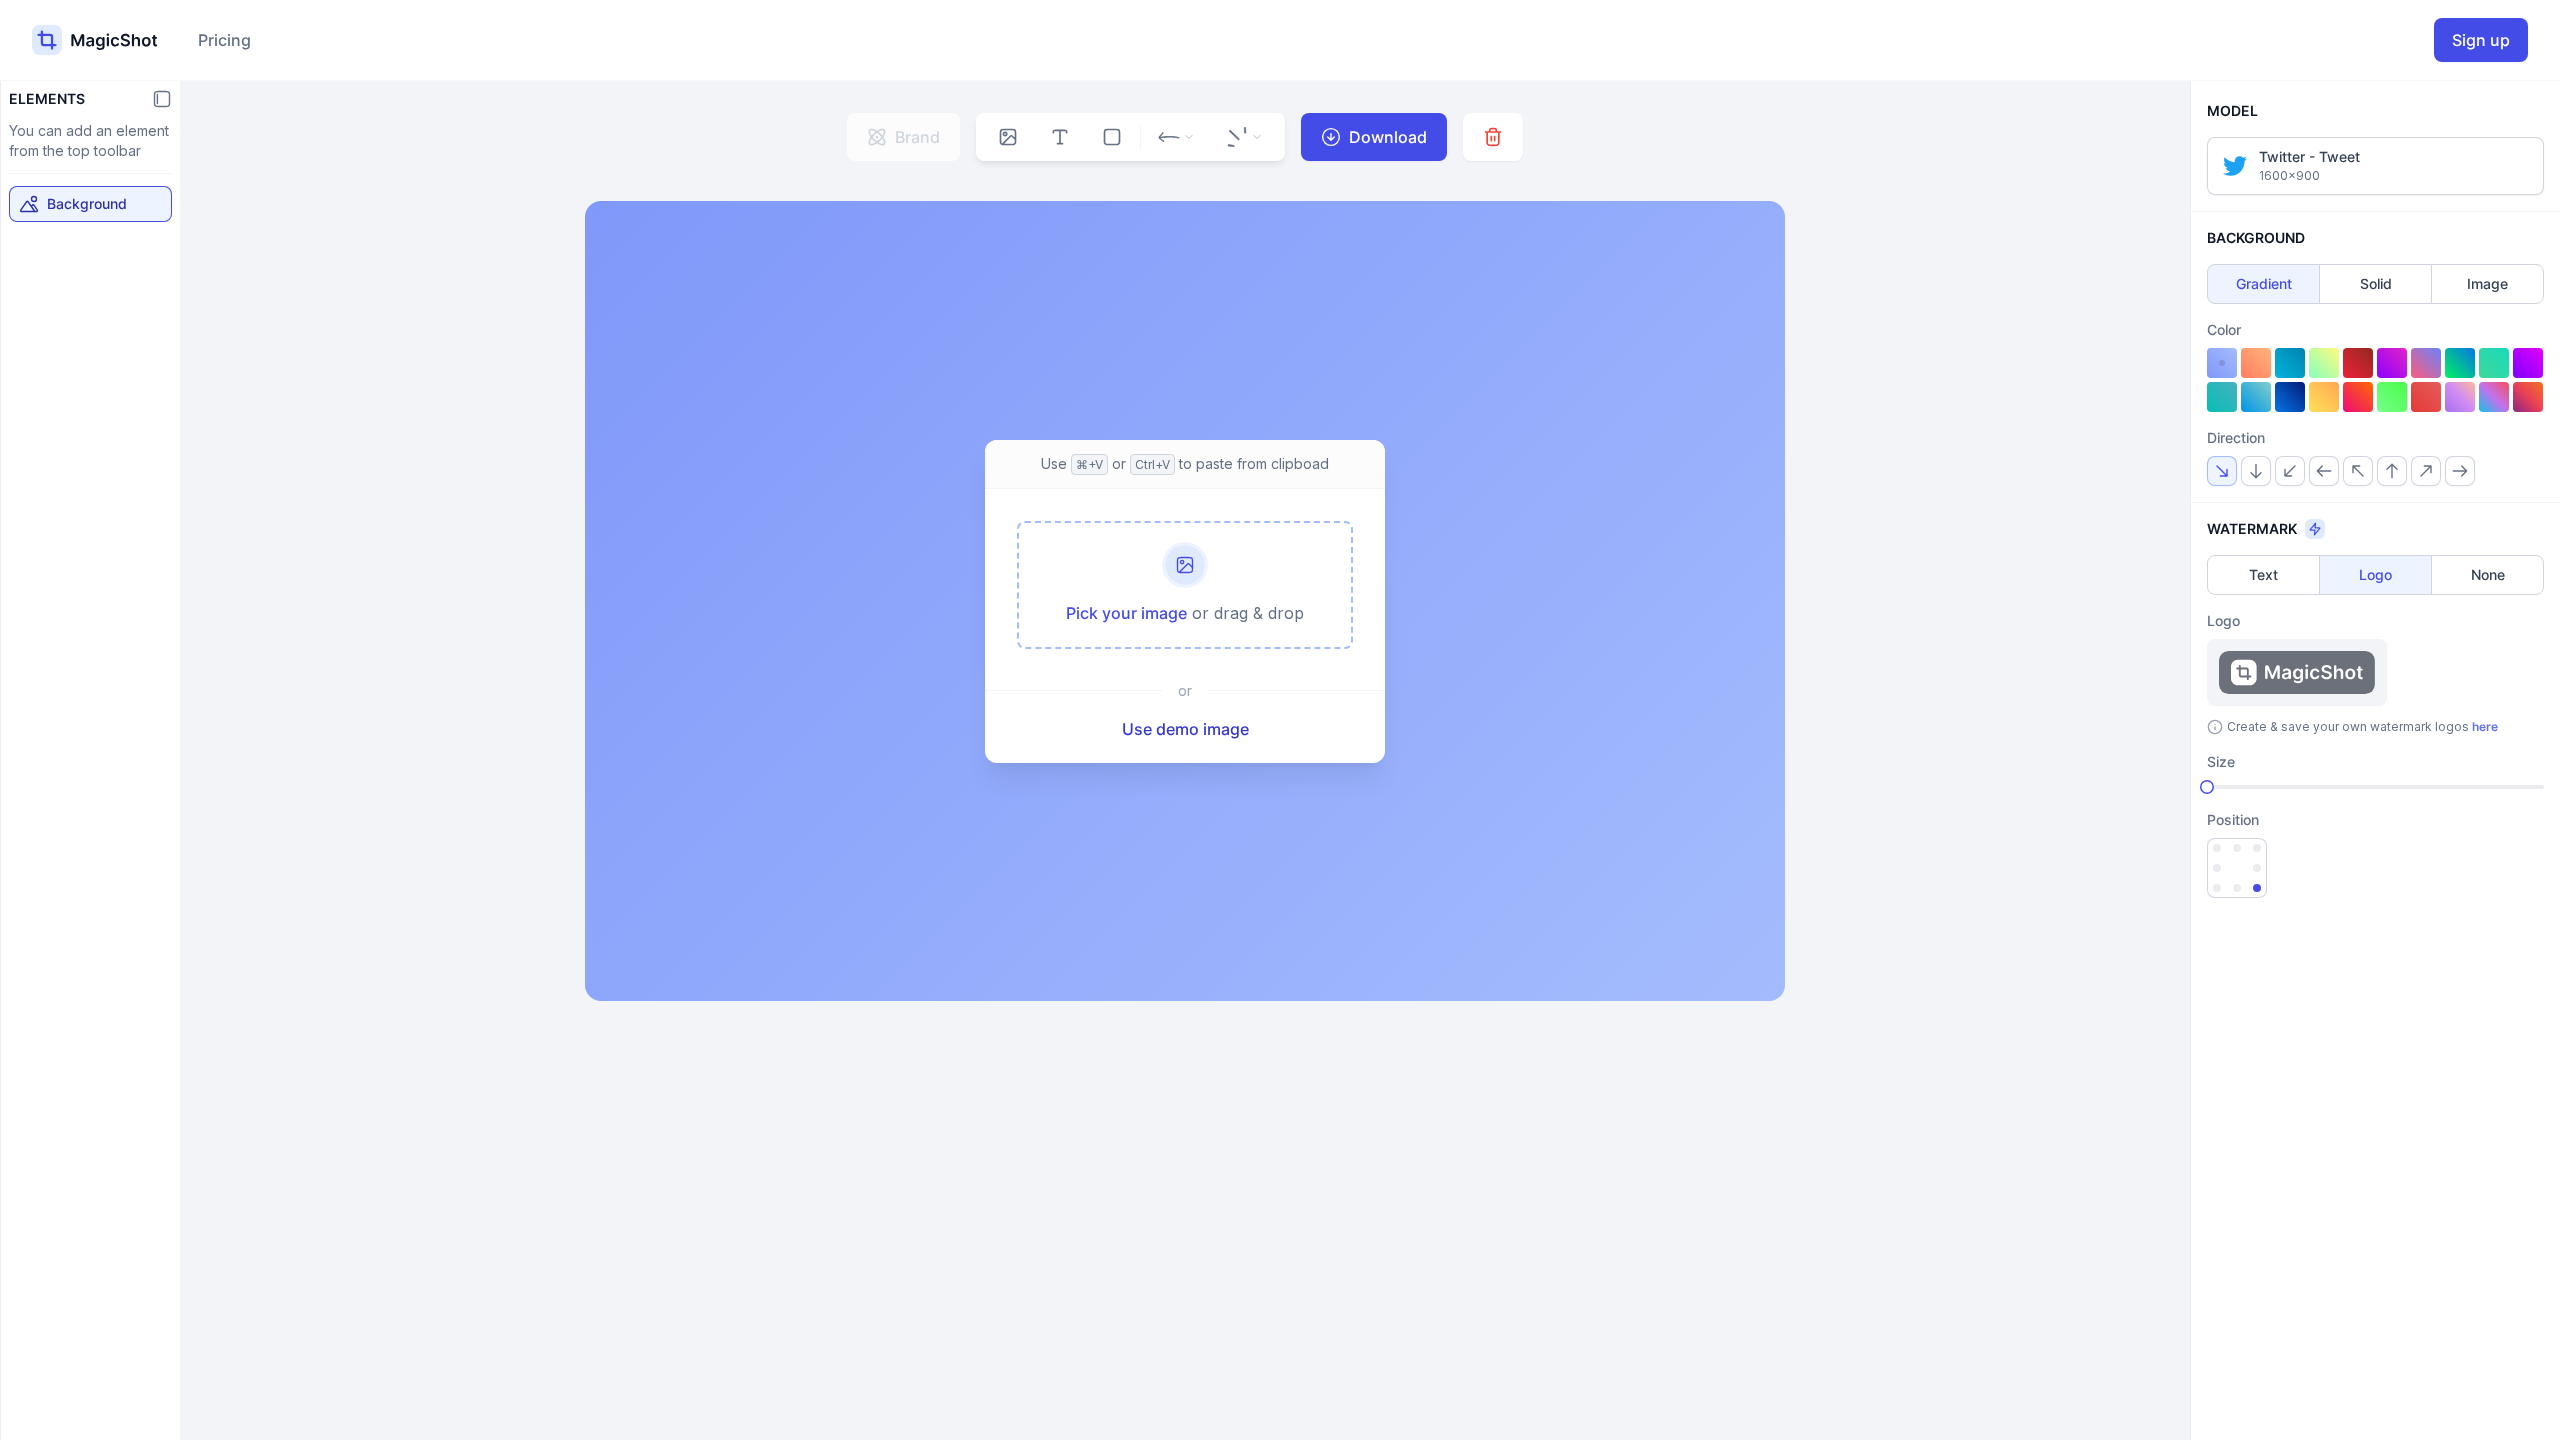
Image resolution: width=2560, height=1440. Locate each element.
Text (2263, 574)
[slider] (2207, 787)
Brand (917, 137)
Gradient (2264, 283)
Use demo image (1185, 729)
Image (2487, 283)
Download (1388, 137)
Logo (2375, 574)
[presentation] (1185, 585)
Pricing (224, 40)
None (2488, 574)
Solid (2376, 283)
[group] (1008, 137)
